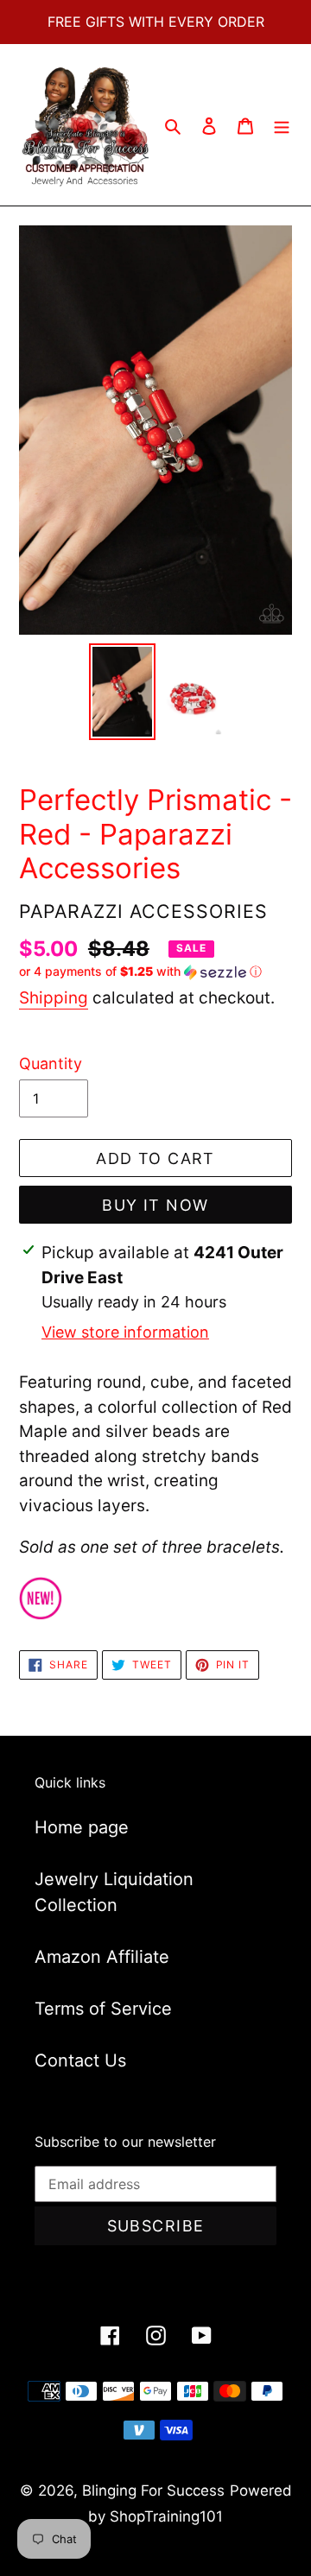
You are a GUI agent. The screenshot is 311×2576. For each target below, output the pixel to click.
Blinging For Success (153, 2491)
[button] (140, 972)
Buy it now (155, 1205)
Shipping (54, 998)
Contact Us (80, 2060)
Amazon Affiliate (102, 1957)
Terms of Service (103, 2009)
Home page (82, 1827)
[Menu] (282, 125)
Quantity (51, 1063)
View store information (125, 1332)
